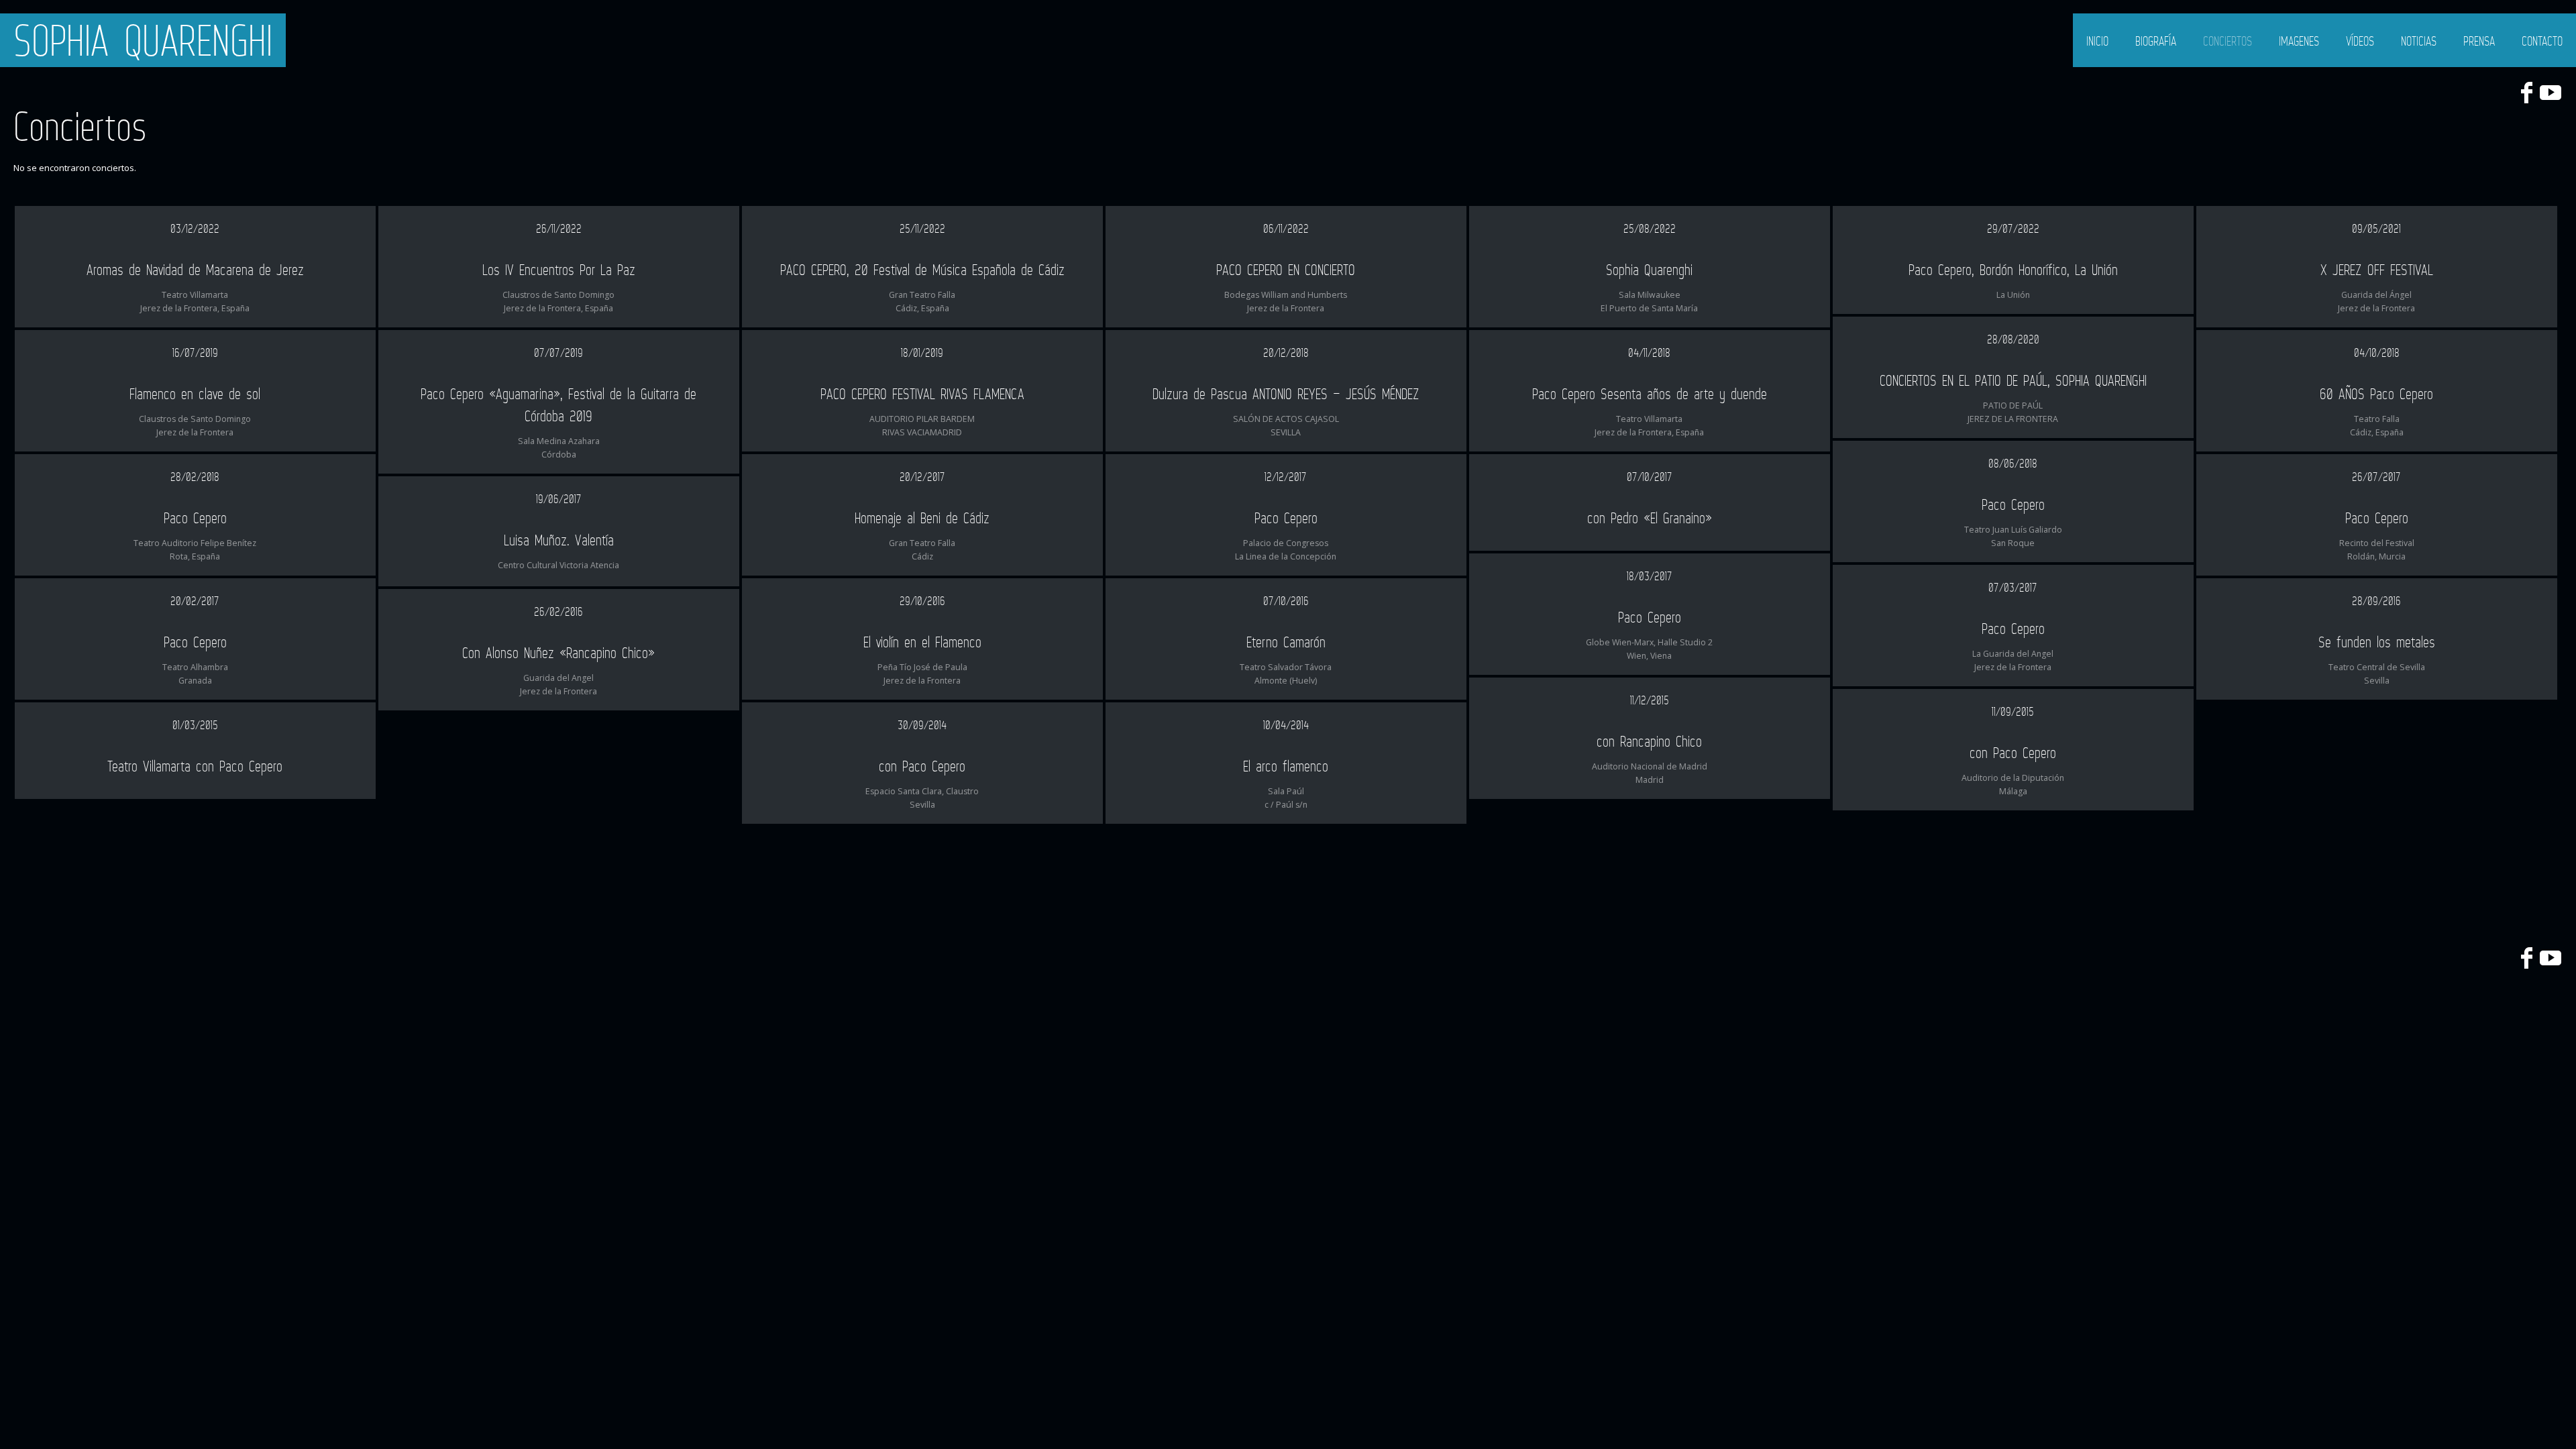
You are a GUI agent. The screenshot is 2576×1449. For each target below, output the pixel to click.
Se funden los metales (2377, 642)
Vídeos (2360, 41)
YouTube (2551, 93)
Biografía (2156, 41)
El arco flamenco (1286, 766)
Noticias (2419, 41)
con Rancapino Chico (1649, 741)
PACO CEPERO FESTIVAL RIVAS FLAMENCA (922, 393)
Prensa (2479, 41)
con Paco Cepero (2013, 752)
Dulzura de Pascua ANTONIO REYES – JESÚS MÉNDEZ (1286, 393)
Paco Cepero (2013, 504)
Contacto (2542, 41)
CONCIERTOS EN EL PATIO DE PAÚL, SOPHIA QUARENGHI (2013, 380)
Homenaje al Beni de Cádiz (922, 518)
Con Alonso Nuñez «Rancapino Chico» (558, 652)
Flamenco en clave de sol (195, 393)
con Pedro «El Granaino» (1650, 518)
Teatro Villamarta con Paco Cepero (195, 766)
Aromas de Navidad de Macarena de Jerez (195, 269)
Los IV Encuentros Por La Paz (559, 269)
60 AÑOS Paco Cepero (2376, 393)
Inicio (2097, 41)
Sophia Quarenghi (143, 40)
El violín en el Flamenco (922, 642)
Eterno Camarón (1286, 642)
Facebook (2526, 93)
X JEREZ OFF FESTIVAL (2377, 269)
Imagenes (2299, 41)
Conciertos (2228, 41)
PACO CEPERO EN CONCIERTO (1286, 269)
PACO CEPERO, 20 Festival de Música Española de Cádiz (922, 269)
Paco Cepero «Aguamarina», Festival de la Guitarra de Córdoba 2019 (558, 405)
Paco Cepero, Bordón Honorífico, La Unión (2013, 269)
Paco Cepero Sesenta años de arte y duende (1650, 393)
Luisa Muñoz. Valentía (559, 540)
